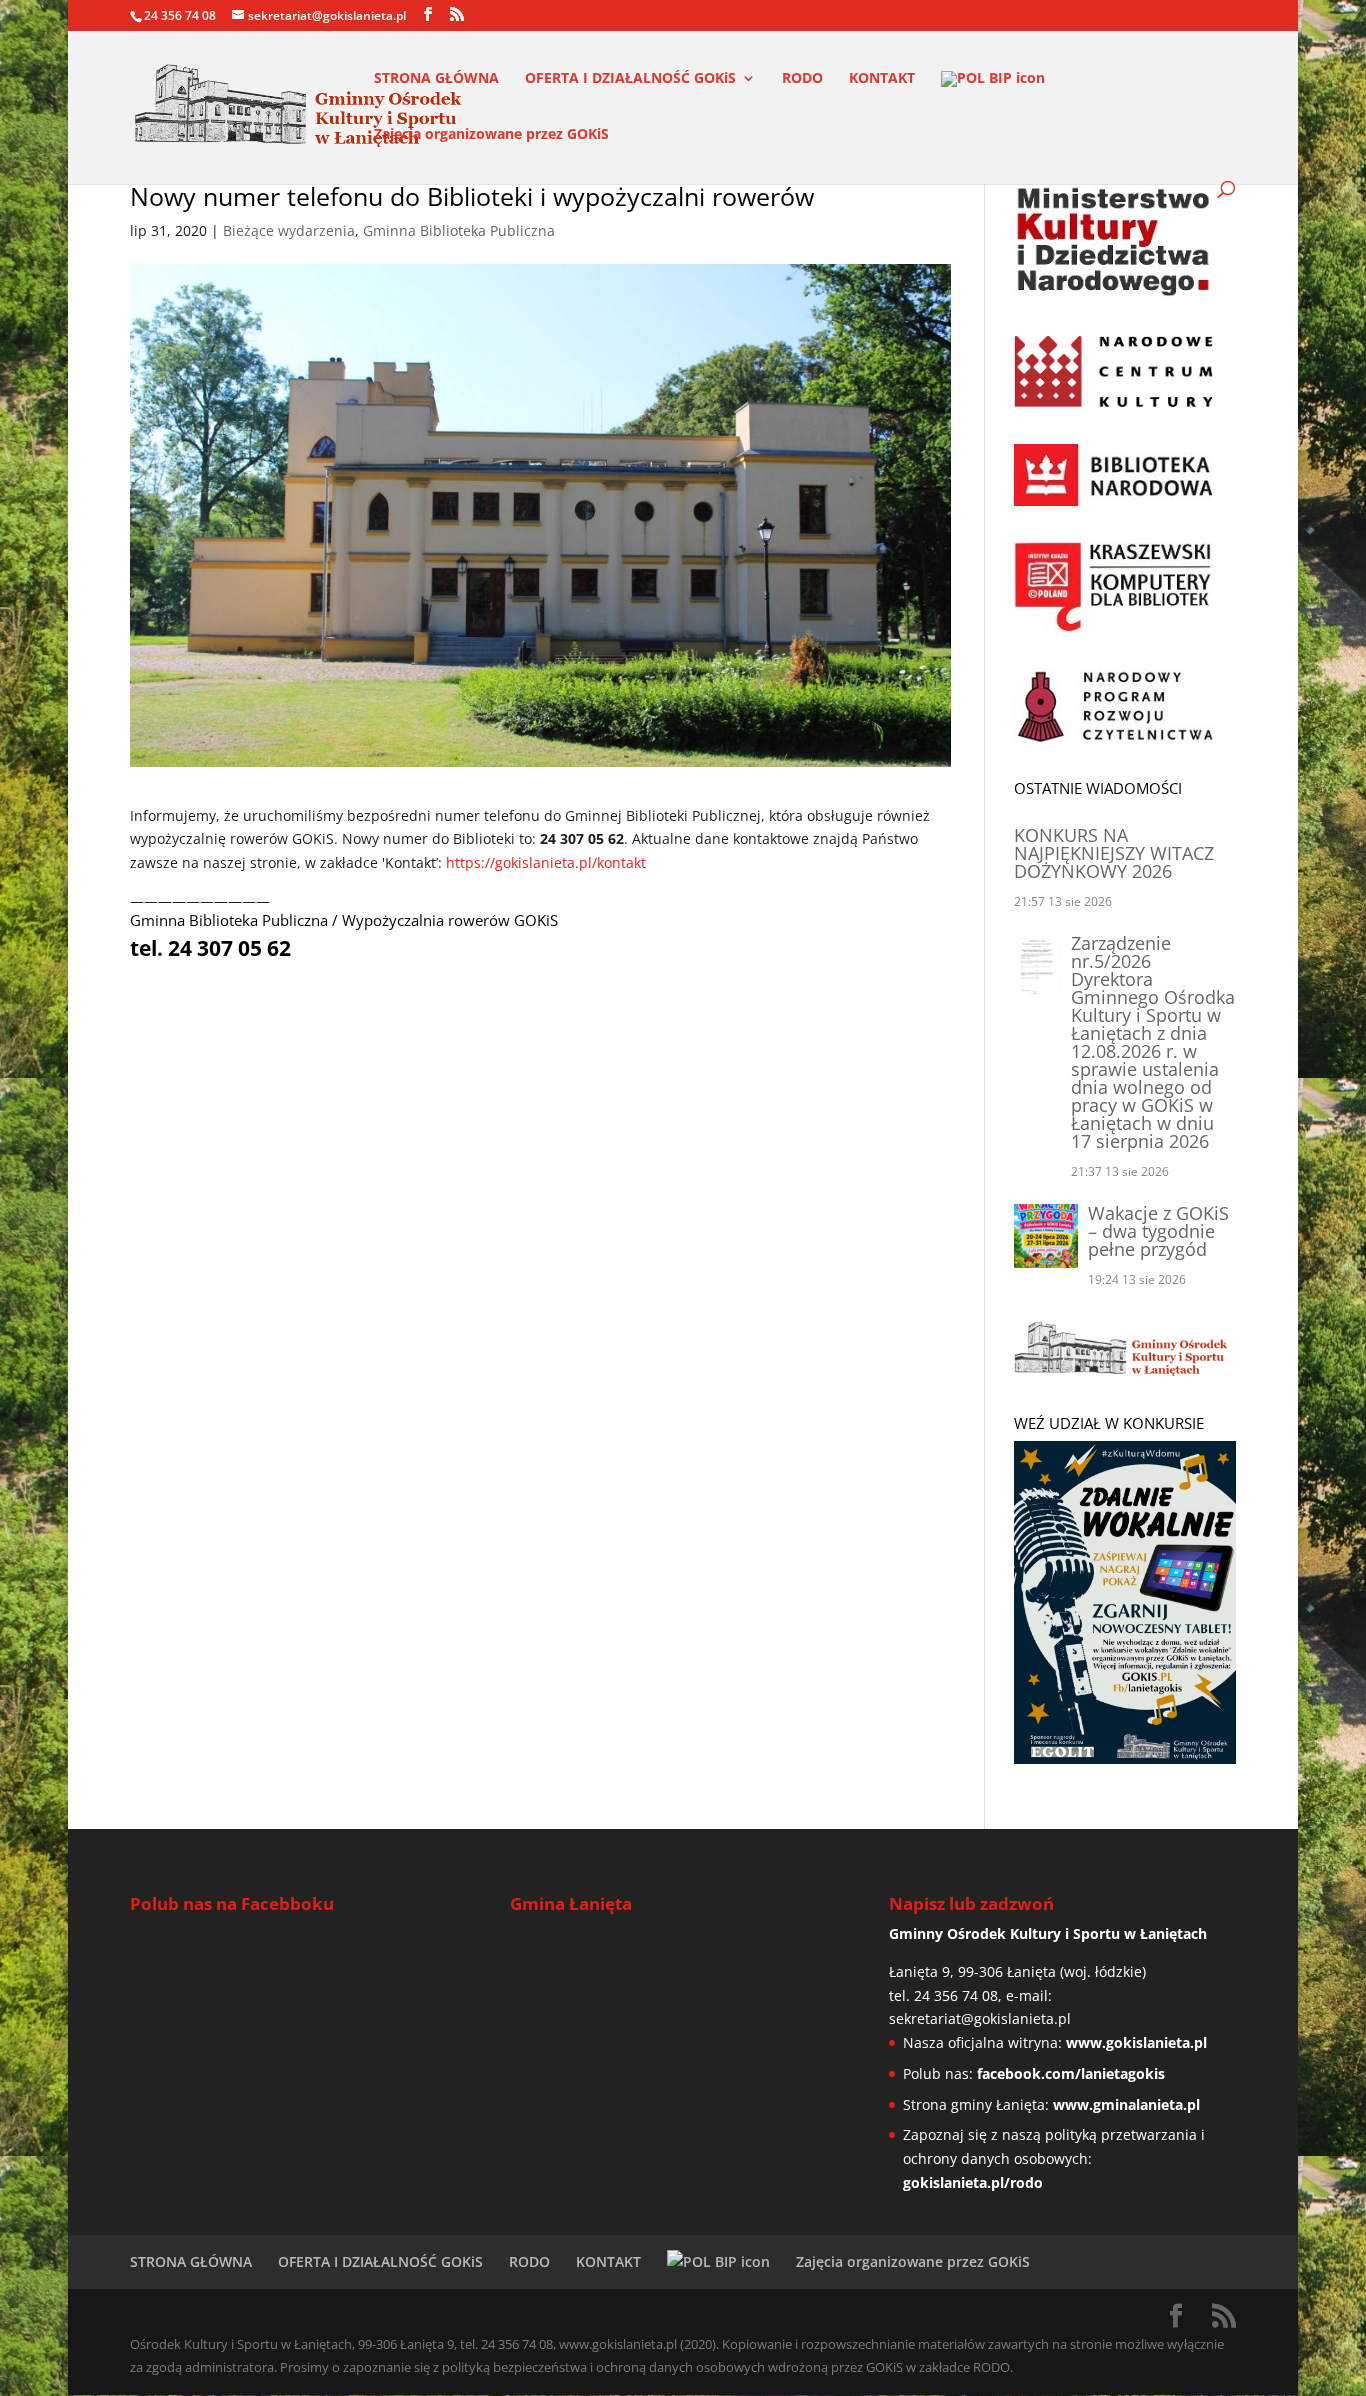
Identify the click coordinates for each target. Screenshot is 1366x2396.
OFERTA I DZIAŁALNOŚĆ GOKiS (630, 79)
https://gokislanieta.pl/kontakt (546, 862)
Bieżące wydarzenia (289, 230)
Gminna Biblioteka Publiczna (459, 230)
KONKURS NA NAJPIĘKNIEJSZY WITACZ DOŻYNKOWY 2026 (1114, 853)
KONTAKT (882, 79)
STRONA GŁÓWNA (436, 79)
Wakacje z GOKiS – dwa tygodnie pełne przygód (1158, 1231)
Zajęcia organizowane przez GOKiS (491, 135)
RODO (802, 79)
